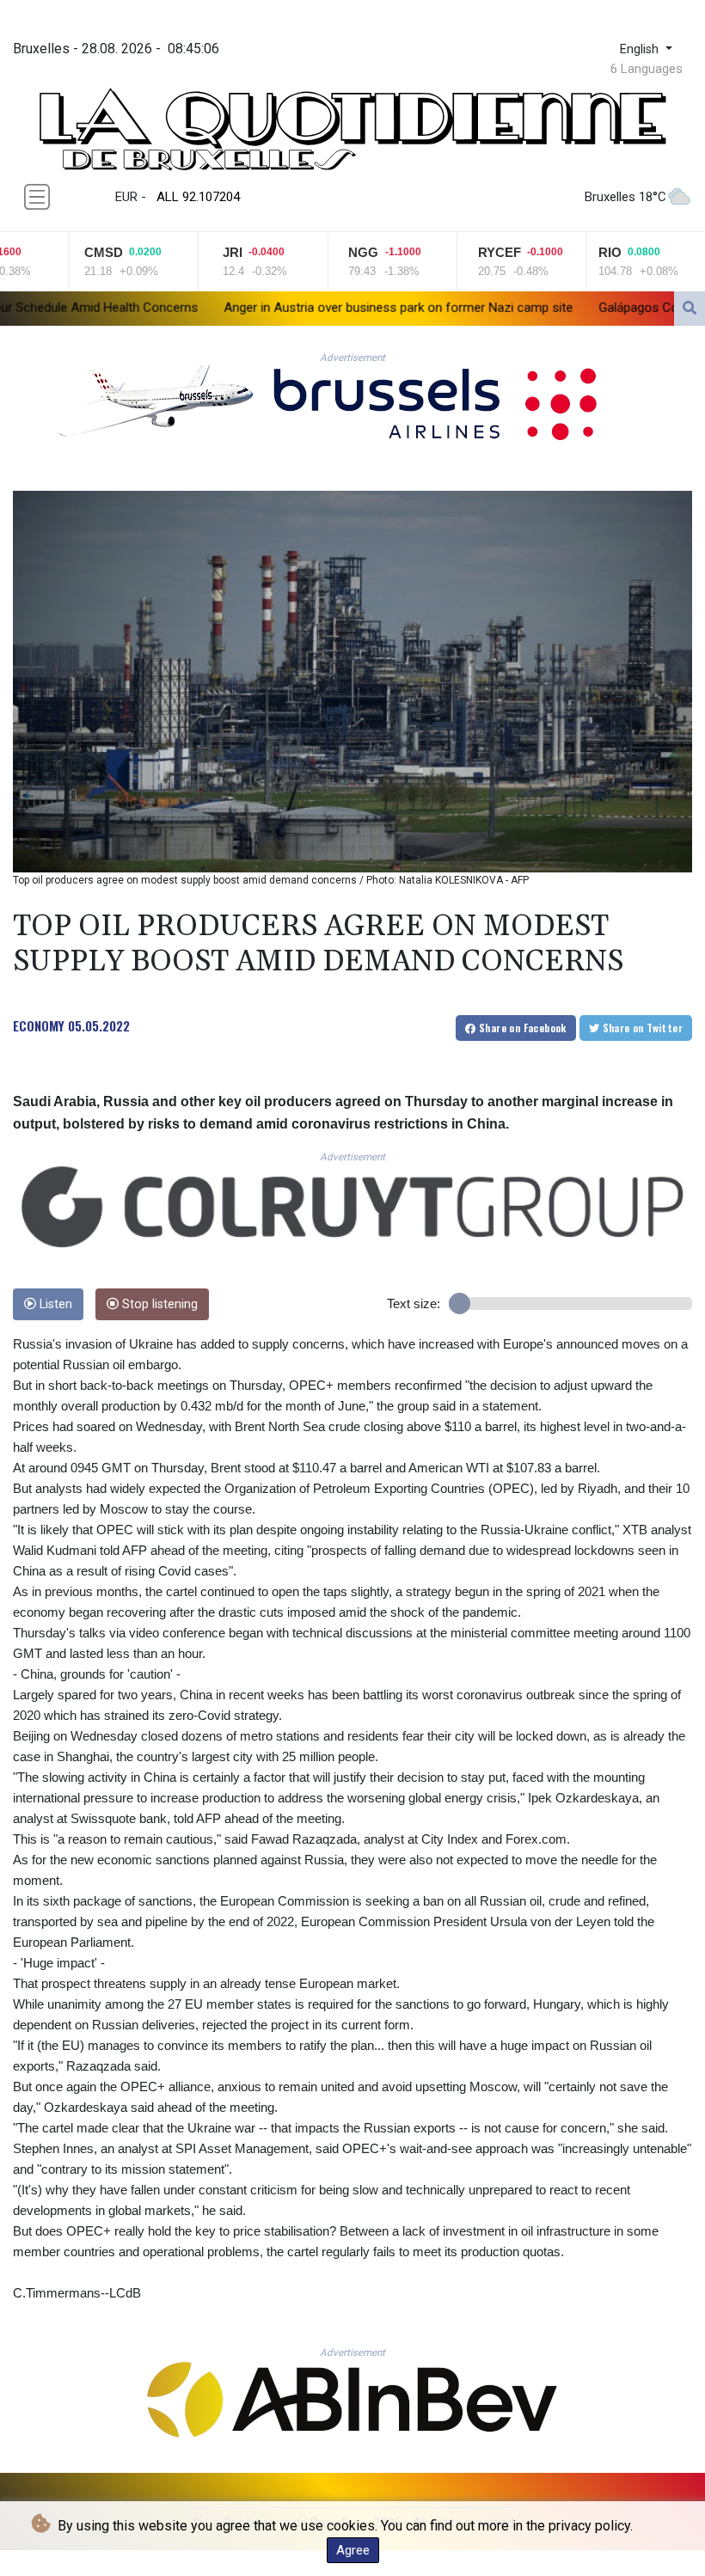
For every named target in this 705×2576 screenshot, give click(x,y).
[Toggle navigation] (37, 197)
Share (521, 1028)
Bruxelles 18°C (625, 197)
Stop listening (158, 1304)
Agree (353, 2550)
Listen (54, 1304)
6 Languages (647, 69)
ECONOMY (39, 1025)
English (641, 49)
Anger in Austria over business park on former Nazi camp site (270, 308)
